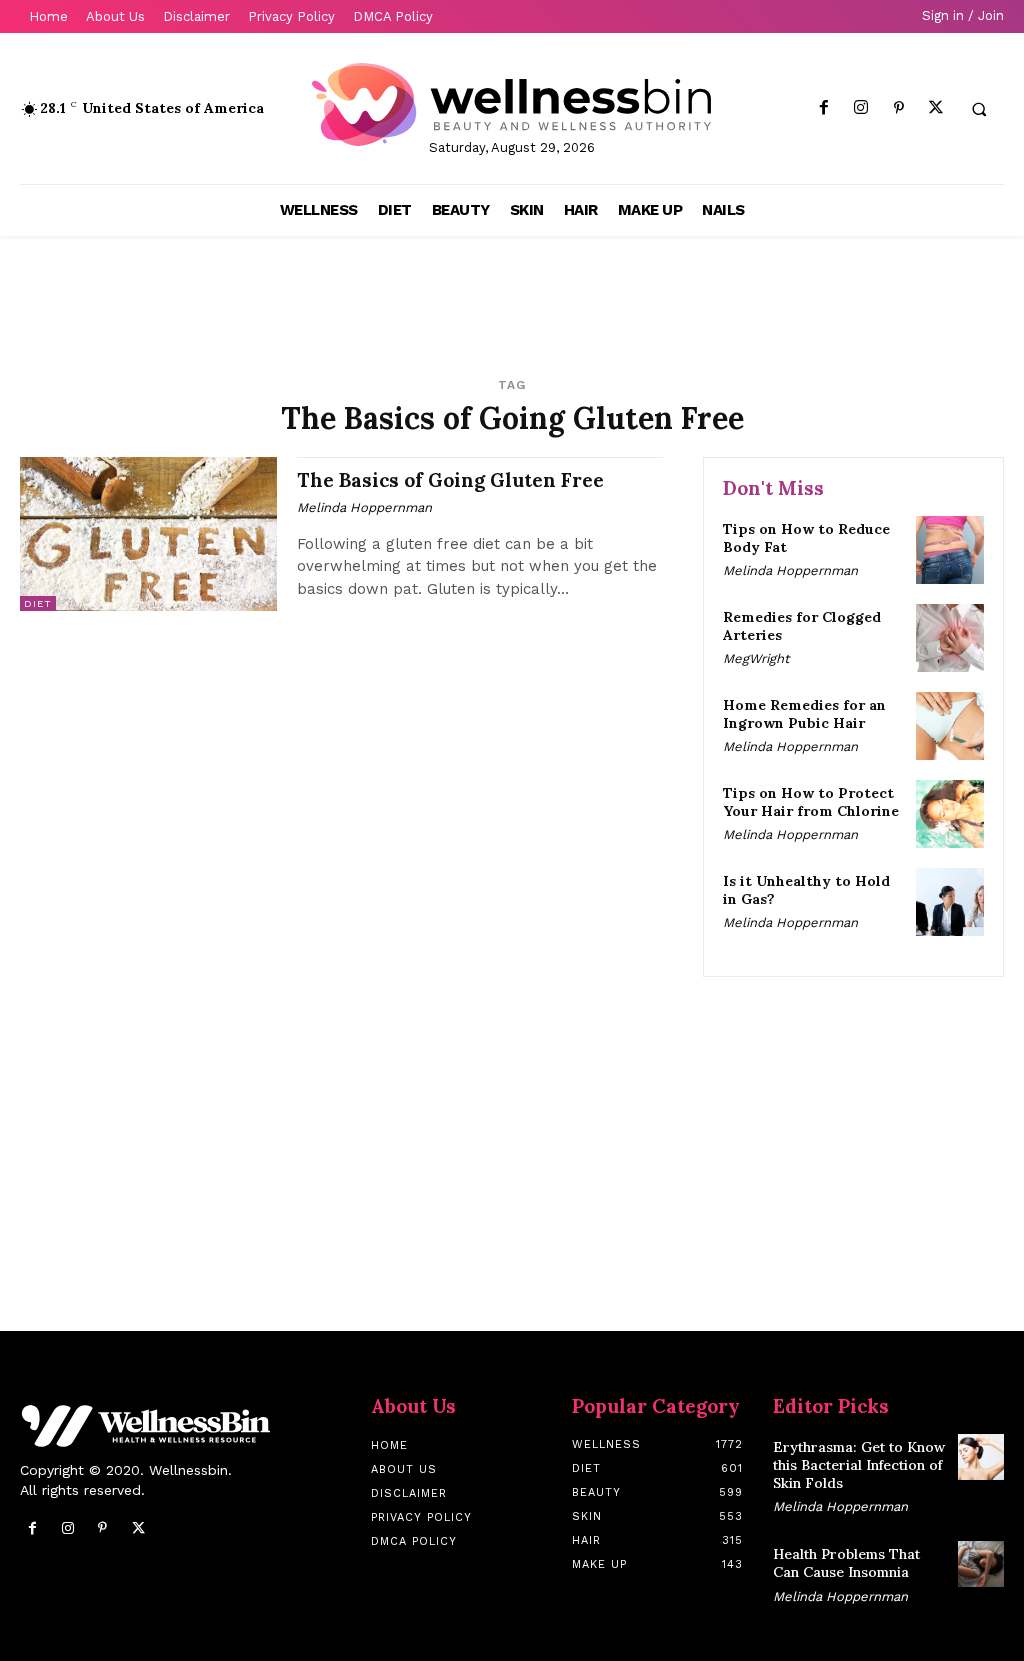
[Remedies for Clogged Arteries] (950, 638)
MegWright (756, 658)
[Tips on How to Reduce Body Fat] (950, 550)
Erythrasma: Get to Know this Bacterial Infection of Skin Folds (859, 1465)
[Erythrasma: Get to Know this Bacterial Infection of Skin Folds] (981, 1457)
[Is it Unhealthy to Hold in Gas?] (950, 902)
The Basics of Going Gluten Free (450, 480)
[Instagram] (861, 108)
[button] (979, 109)
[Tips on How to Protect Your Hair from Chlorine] (950, 814)
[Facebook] (824, 108)
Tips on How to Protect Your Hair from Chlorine (811, 802)
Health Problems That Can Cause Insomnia (846, 1563)
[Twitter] (935, 108)
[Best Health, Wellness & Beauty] (512, 104)
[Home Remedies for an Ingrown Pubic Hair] (950, 726)
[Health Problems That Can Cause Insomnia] (981, 1564)
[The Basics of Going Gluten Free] (148, 534)
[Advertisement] (256, 296)
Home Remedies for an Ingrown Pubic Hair (804, 714)
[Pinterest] (898, 108)
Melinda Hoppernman (364, 507)
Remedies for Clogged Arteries (802, 626)
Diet (38, 603)
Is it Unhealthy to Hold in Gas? (806, 890)
